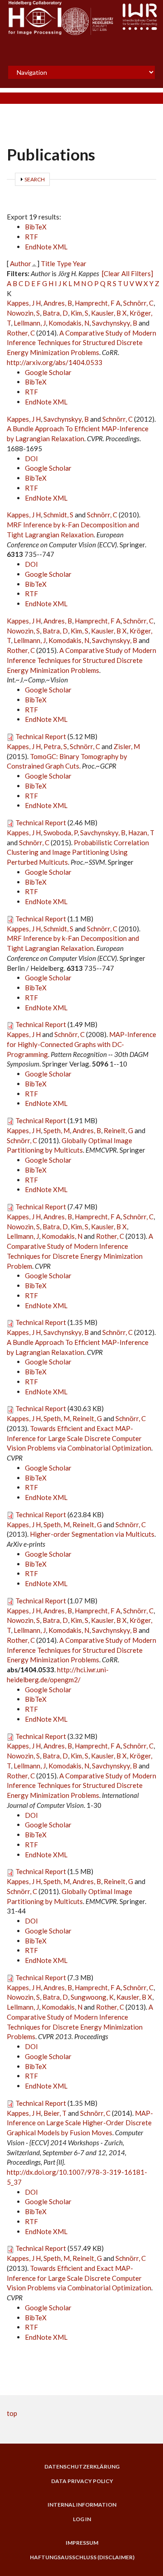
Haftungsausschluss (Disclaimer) (82, 2557)
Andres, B (58, 303)
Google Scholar (48, 372)
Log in (82, 2519)
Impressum (82, 2543)
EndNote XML (46, 247)
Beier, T (55, 2113)
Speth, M (57, 1130)
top (12, 2413)
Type (64, 263)
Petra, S (55, 746)
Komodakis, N (69, 323)
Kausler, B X (109, 313)
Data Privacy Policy (82, 2481)
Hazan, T (141, 833)
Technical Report (41, 736)
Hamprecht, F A (98, 303)
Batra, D (55, 313)
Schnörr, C (138, 303)
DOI (31, 458)
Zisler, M (127, 746)
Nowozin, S (23, 313)
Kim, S (79, 313)
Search (35, 179)
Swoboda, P (60, 833)
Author (21, 263)
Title (48, 263)
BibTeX (36, 227)
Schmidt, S (58, 515)
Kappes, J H (24, 303)
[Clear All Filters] (127, 273)
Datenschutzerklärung (82, 2467)
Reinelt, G (118, 1130)
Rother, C (21, 333)
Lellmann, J (30, 323)
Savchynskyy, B (115, 323)
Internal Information (82, 2505)
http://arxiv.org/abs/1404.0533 (55, 362)
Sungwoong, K (92, 1997)
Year (80, 263)
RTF (31, 237)
